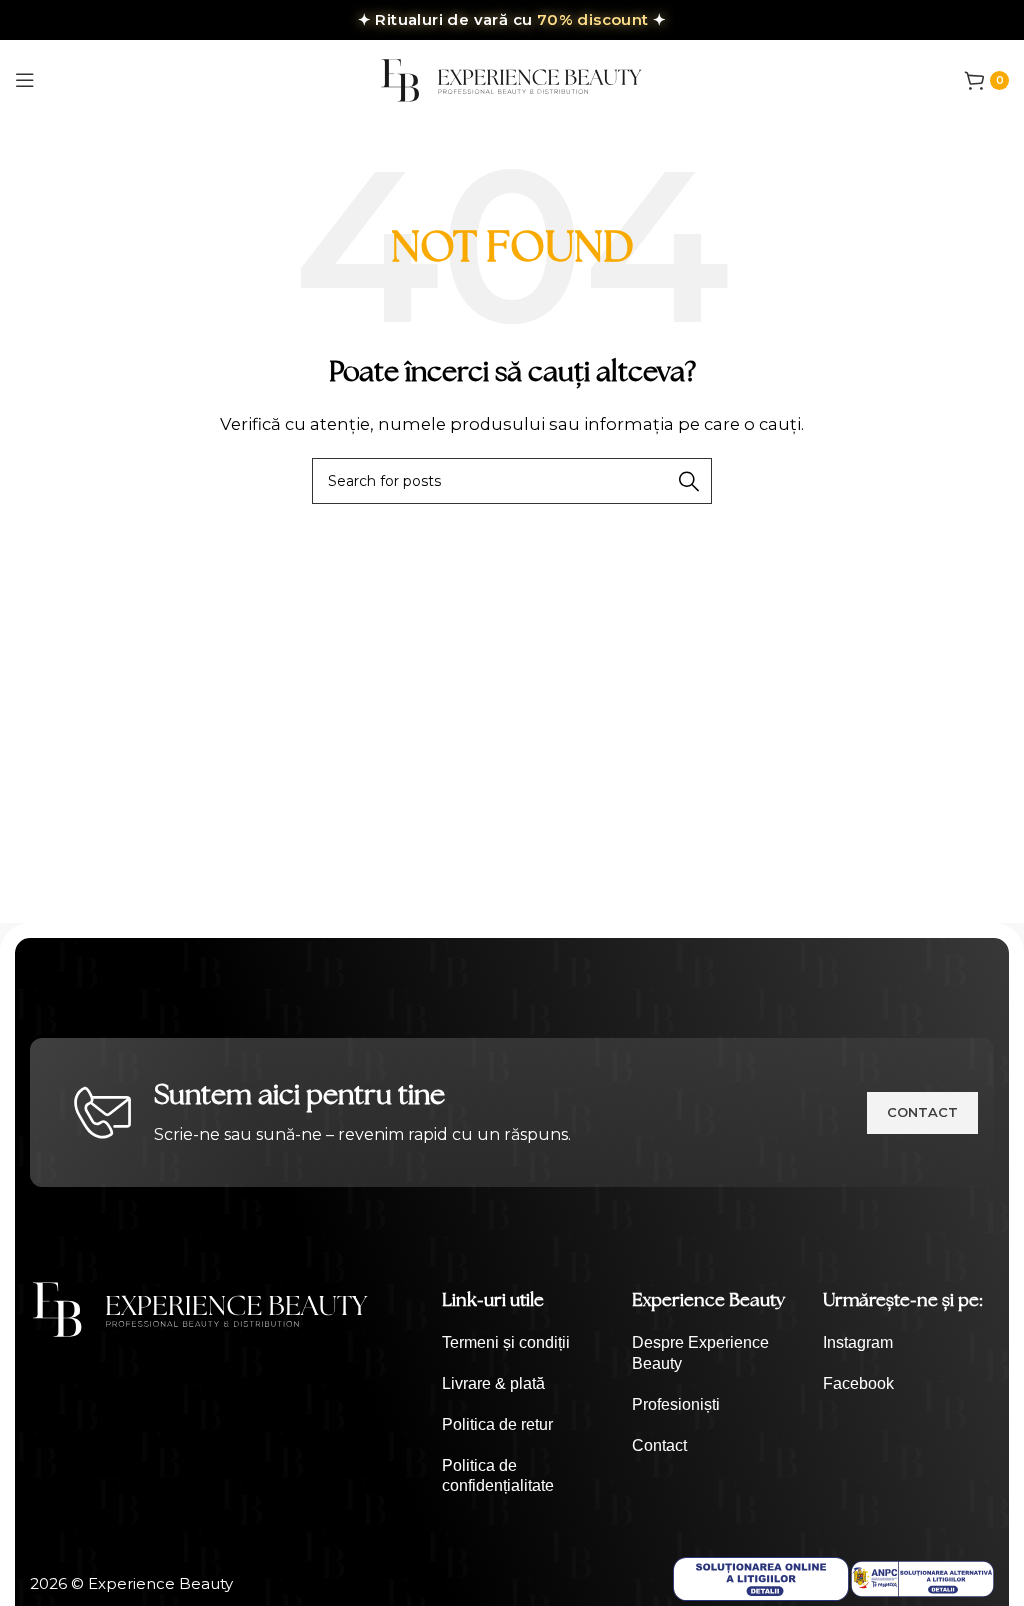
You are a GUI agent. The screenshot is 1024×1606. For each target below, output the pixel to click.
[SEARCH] (689, 481)
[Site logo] (512, 78)
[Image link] (201, 1307)
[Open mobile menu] (25, 80)
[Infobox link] (527, 1343)
